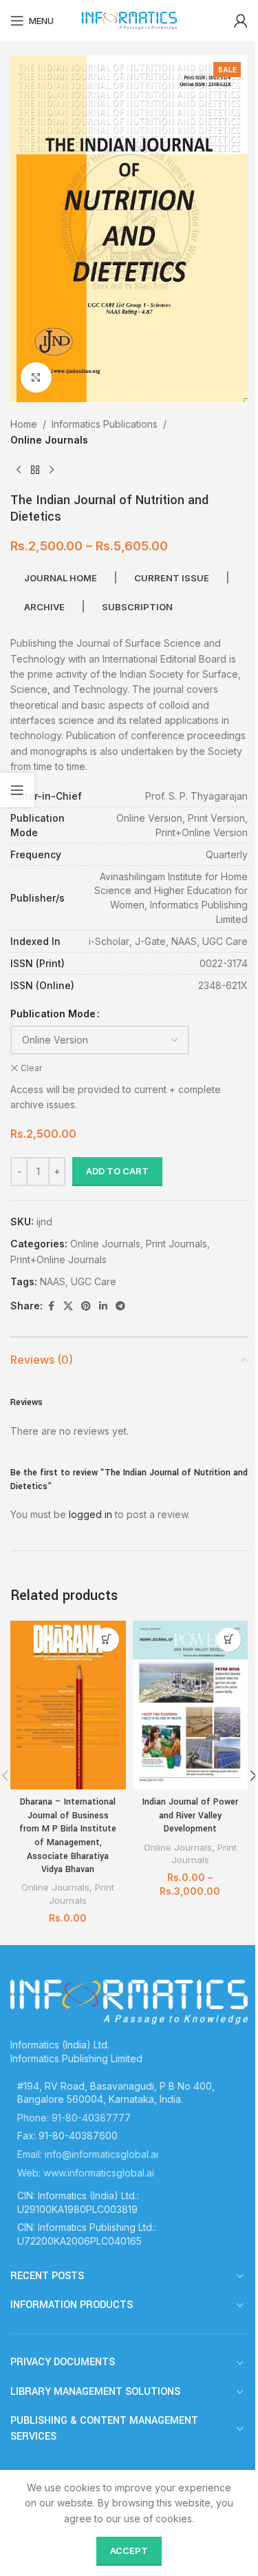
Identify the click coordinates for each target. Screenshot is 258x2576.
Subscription (137, 607)
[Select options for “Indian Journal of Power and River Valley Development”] (229, 1640)
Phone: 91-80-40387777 (74, 2118)
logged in (90, 1514)
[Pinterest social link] (86, 1306)
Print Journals (176, 1244)
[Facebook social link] (51, 1306)
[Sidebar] (17, 790)
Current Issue (172, 578)
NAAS (53, 1281)
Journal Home (61, 578)
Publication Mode (53, 1014)
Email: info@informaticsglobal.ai (88, 2154)
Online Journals (49, 440)
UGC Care (94, 1281)
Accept (129, 2551)
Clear (31, 1068)
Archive (44, 607)
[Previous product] (19, 470)
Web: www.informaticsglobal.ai (86, 2173)
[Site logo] (129, 20)
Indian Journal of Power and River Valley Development (190, 1815)
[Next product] (52, 470)
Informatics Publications (105, 424)
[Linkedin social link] (103, 1306)
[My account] (241, 21)
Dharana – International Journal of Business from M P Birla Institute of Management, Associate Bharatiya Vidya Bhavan (68, 1836)
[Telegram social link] (120, 1306)
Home (24, 424)
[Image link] (129, 2001)
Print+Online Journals (58, 1259)
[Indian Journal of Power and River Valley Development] (191, 1705)
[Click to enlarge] (36, 378)
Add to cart (117, 1171)
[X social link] (68, 1306)
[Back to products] (35, 470)
